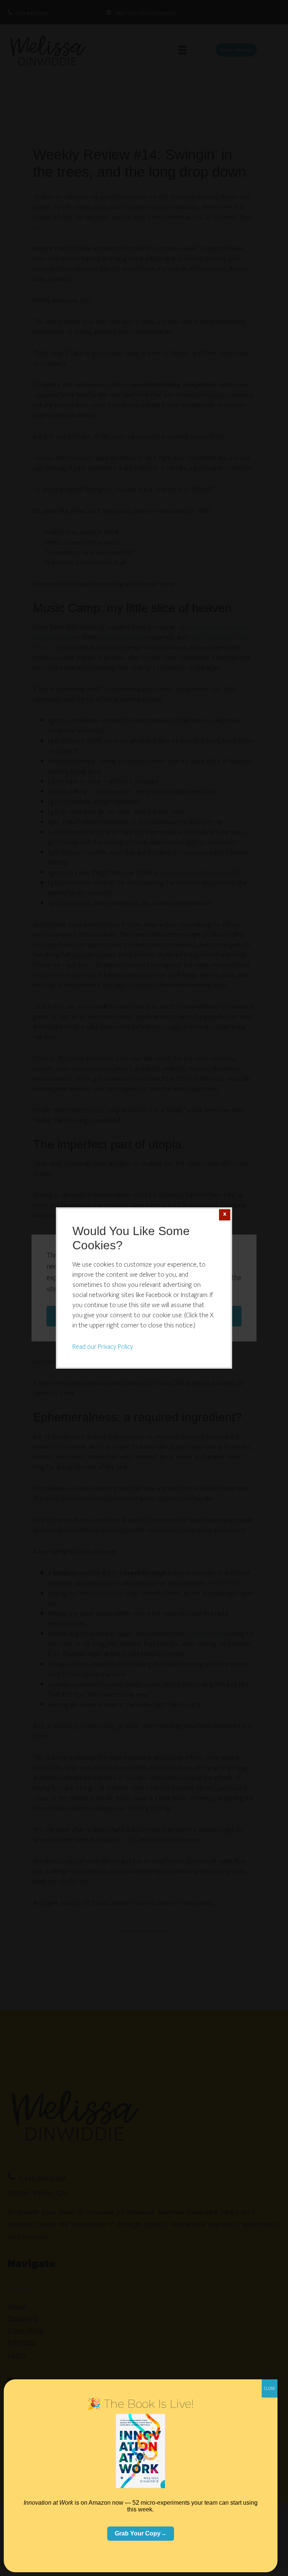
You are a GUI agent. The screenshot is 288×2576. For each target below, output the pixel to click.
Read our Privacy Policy (103, 1347)
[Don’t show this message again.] (225, 1215)
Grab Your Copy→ (141, 2533)
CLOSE (270, 2388)
